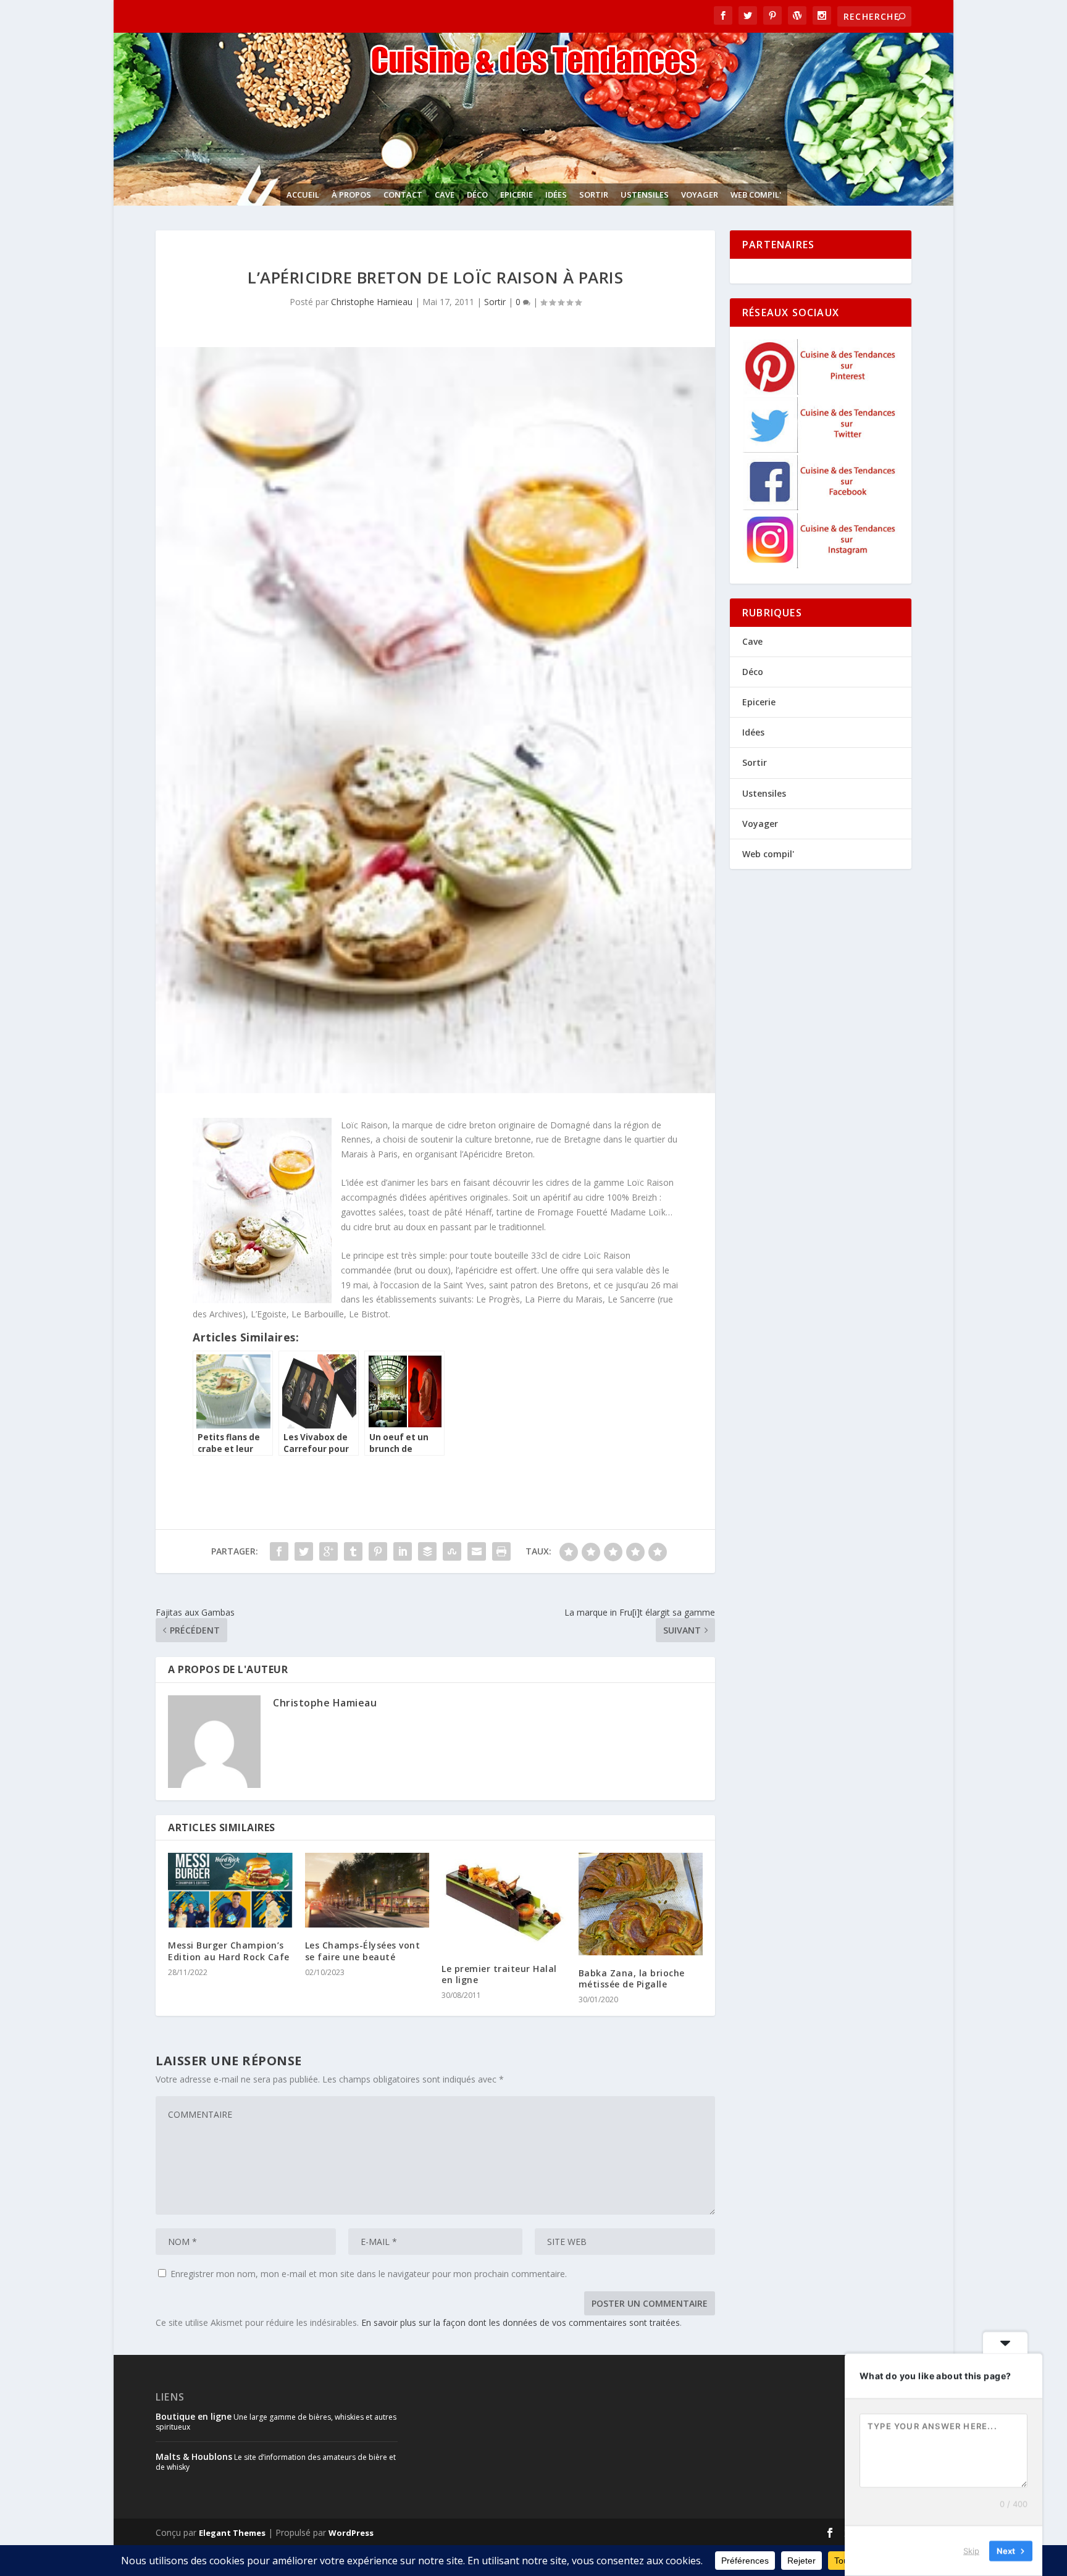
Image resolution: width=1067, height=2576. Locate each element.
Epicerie (517, 195)
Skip (971, 2551)
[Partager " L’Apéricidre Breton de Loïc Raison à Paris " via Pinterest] (378, 1551)
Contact (403, 195)
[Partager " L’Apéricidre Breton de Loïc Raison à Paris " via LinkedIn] (403, 1551)
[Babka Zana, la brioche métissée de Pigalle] (641, 1904)
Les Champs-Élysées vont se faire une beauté (363, 1951)
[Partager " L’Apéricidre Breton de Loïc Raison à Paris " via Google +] (328, 1551)
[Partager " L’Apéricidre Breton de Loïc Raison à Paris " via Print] (501, 1551)
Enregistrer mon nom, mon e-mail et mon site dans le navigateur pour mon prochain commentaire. (369, 2274)
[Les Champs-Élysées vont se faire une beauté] (367, 1890)
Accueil (303, 195)
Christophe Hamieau (372, 302)
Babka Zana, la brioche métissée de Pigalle (632, 1978)
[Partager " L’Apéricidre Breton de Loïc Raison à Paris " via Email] (477, 1551)
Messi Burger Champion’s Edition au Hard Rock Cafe (229, 1951)
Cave (445, 195)
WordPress (351, 2533)
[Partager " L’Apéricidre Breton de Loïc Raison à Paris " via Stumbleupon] (452, 1551)
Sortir (594, 195)
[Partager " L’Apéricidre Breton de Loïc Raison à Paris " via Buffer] (427, 1551)
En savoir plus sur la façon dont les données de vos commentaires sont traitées (521, 2322)
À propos (351, 195)
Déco (477, 195)
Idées (556, 195)
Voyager (700, 195)
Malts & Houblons (194, 2456)
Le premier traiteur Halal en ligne (499, 1974)
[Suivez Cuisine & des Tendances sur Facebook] (821, 507)
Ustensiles (645, 195)
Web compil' (756, 195)
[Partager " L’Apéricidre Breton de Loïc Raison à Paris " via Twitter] (304, 1551)
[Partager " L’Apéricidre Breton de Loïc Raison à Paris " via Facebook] (279, 1551)
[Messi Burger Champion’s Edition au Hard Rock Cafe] (230, 1890)
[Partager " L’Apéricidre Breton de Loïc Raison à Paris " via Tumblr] (353, 1551)
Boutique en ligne (194, 2416)
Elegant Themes (232, 2533)
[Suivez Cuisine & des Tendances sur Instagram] (821, 565)
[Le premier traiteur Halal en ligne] (504, 1902)
